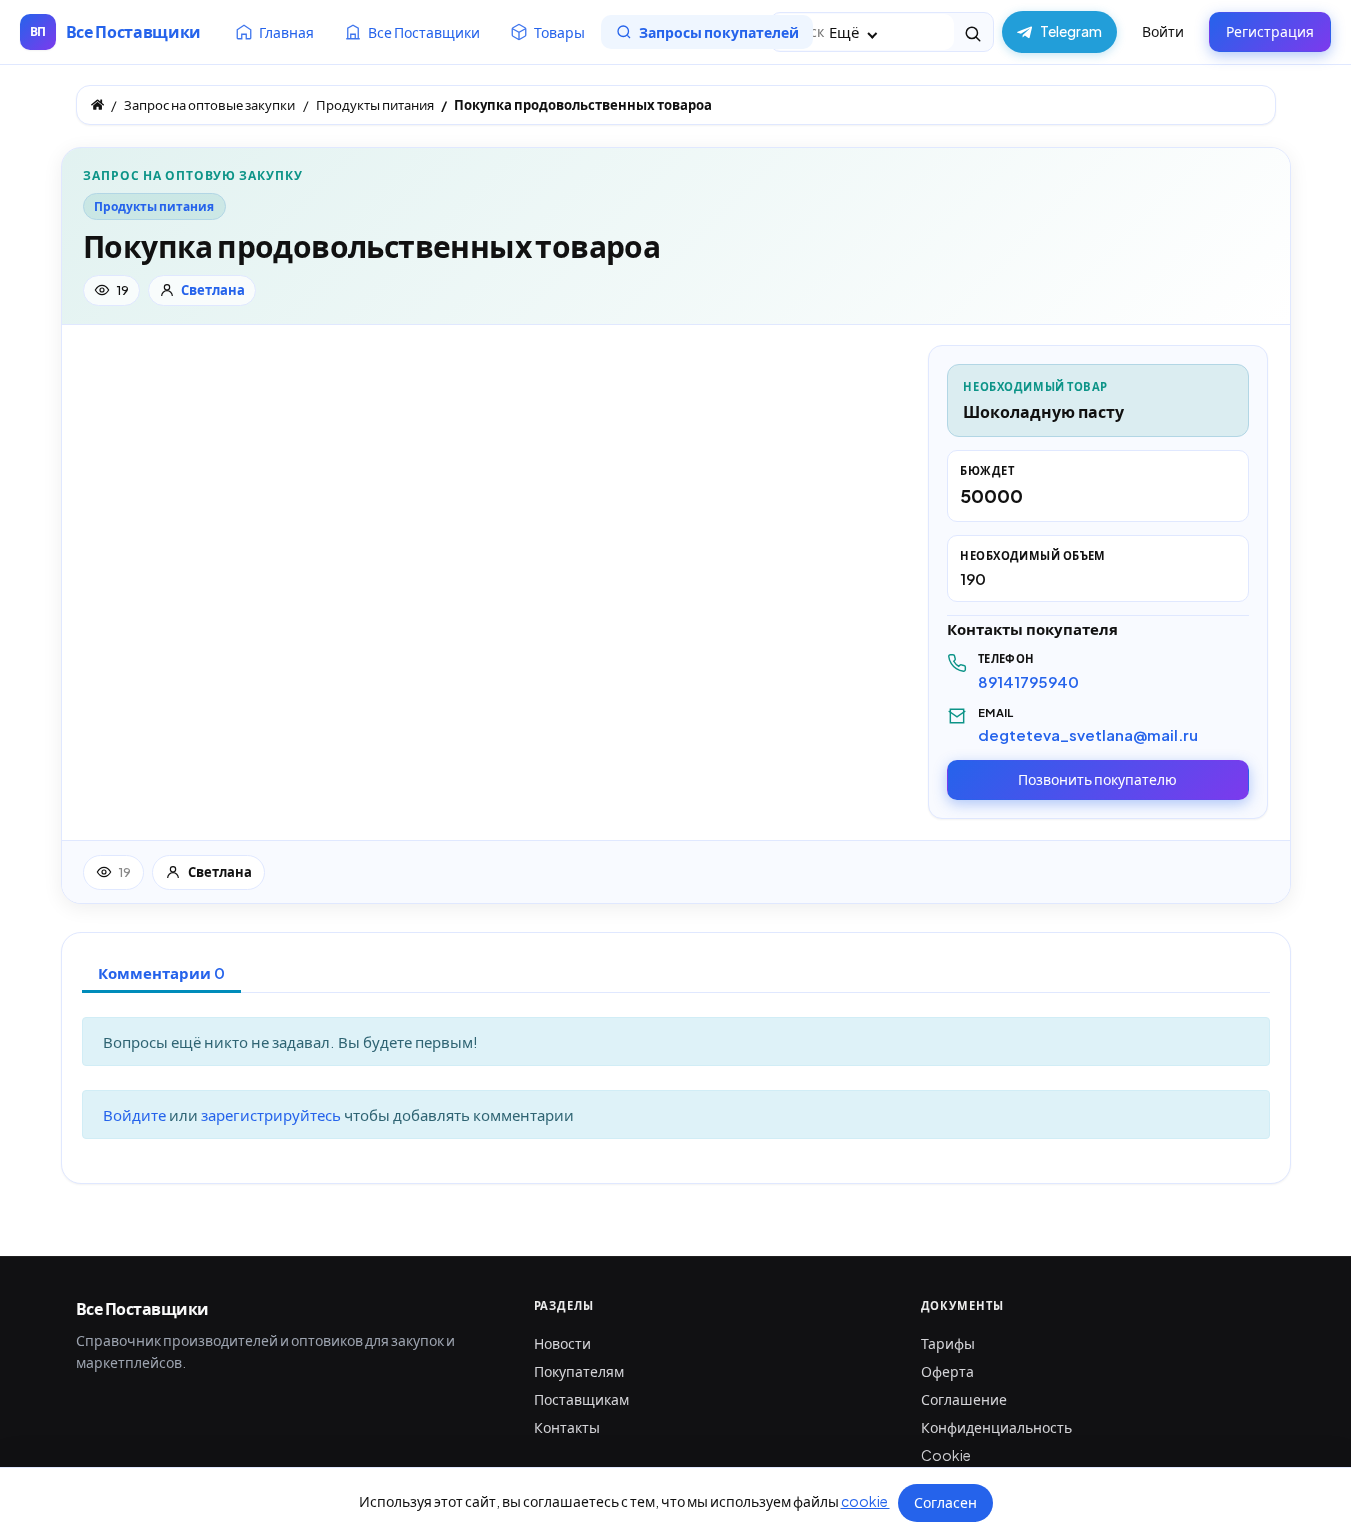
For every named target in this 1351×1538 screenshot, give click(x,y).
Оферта (947, 1371)
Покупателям (579, 1371)
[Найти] (973, 32)
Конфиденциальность (996, 1427)
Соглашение (964, 1399)
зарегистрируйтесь (272, 1114)
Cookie (946, 1455)
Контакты (567, 1427)
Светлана (213, 290)
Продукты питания (154, 206)
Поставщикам (581, 1399)
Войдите (136, 1114)
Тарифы (948, 1343)
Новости (562, 1343)
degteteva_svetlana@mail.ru (1088, 734)
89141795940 (1028, 681)
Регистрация (1270, 31)
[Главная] (97, 104)
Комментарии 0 (161, 972)
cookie (865, 1501)
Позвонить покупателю (1097, 779)
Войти (1163, 31)
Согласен (945, 1502)
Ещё (845, 31)
